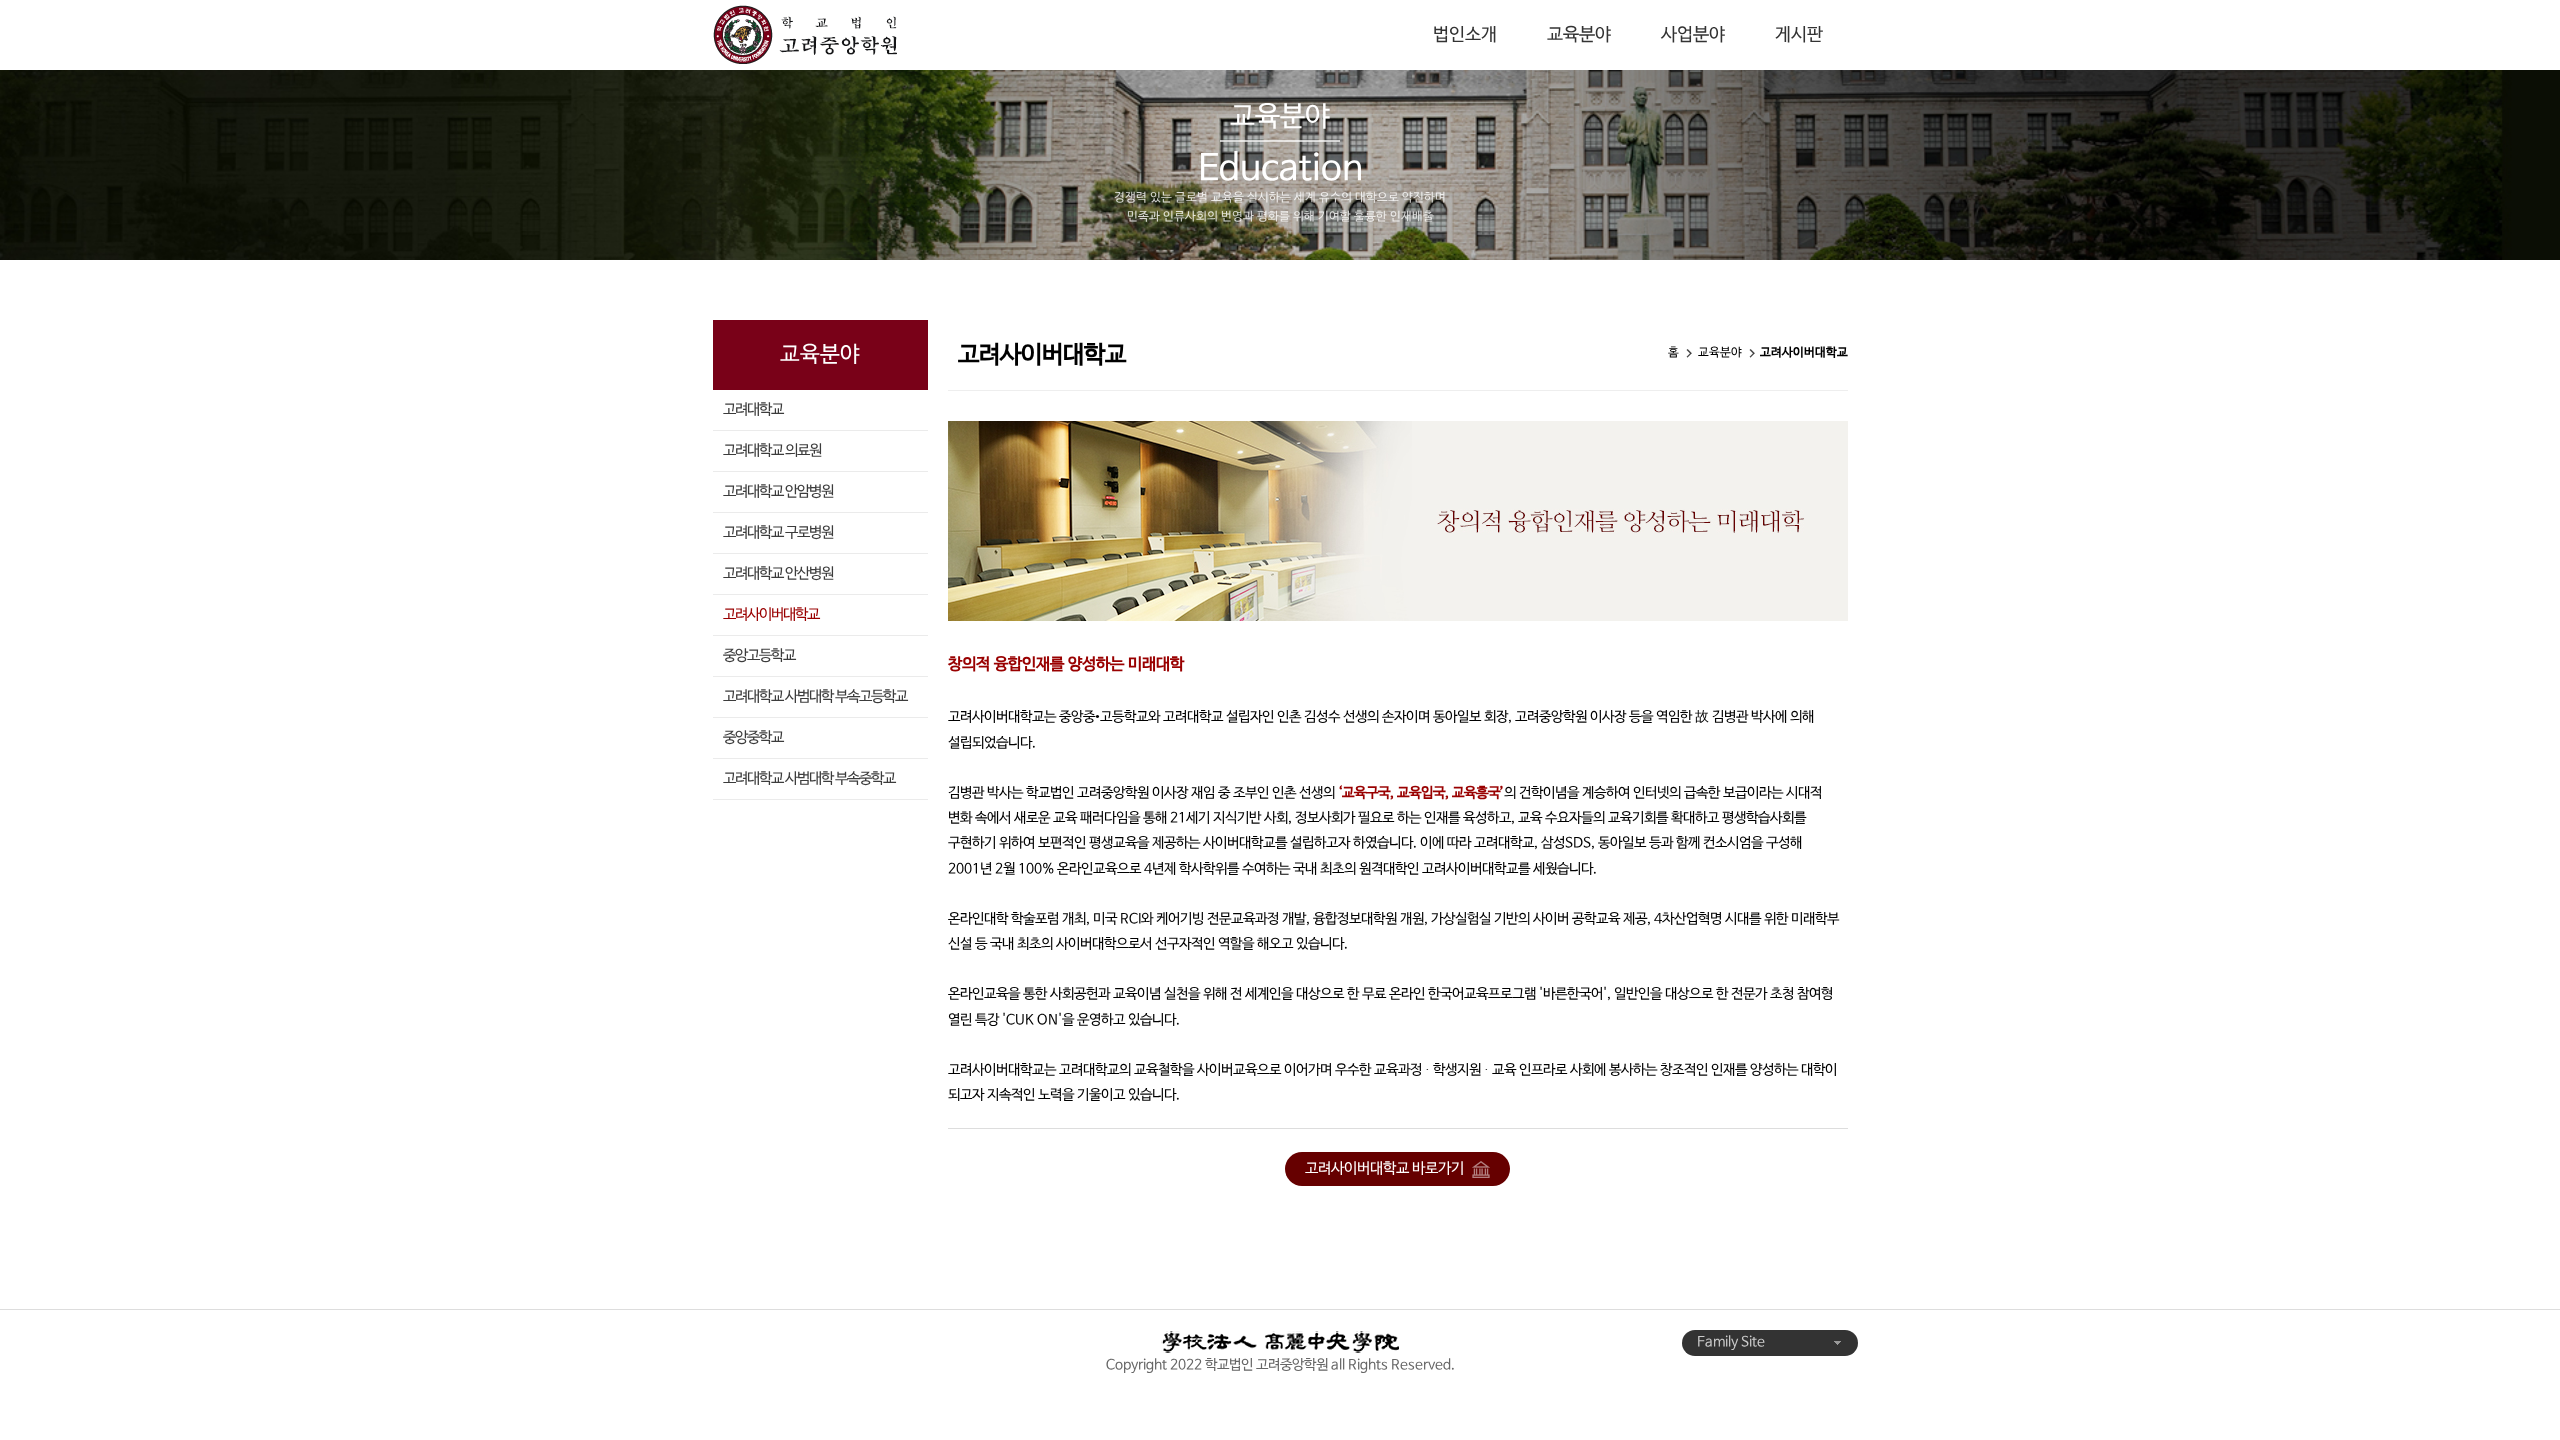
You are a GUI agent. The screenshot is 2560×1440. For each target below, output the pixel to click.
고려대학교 (753, 410)
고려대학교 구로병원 (778, 533)
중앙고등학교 (759, 656)
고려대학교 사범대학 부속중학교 (809, 779)
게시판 (1799, 35)
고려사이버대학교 (771, 615)
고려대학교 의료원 (772, 451)
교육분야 (1579, 35)
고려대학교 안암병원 (778, 492)
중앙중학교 (753, 738)
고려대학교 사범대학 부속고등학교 (815, 697)
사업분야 (1693, 35)
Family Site (1732, 1342)
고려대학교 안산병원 (778, 574)
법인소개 (1465, 35)
